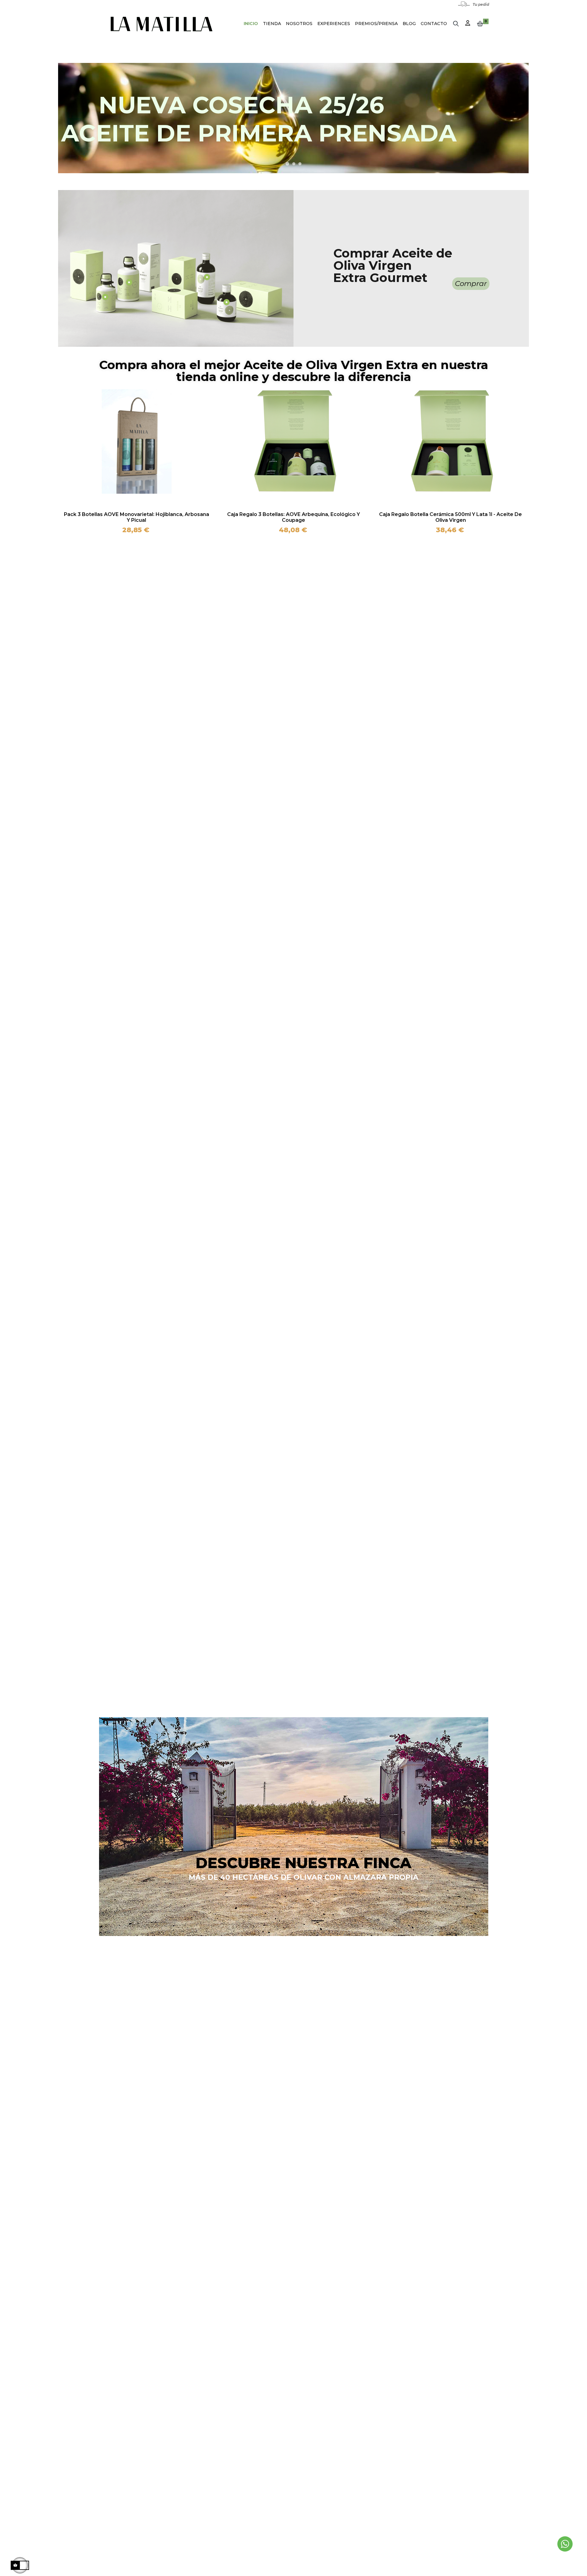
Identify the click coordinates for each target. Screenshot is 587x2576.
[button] (471, 284)
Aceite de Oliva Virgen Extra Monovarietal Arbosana (137, 514)
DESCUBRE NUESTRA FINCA (304, 1863)
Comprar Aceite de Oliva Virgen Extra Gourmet (393, 265)
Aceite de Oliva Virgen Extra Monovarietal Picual (450, 514)
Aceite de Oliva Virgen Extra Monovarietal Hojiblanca (293, 514)
